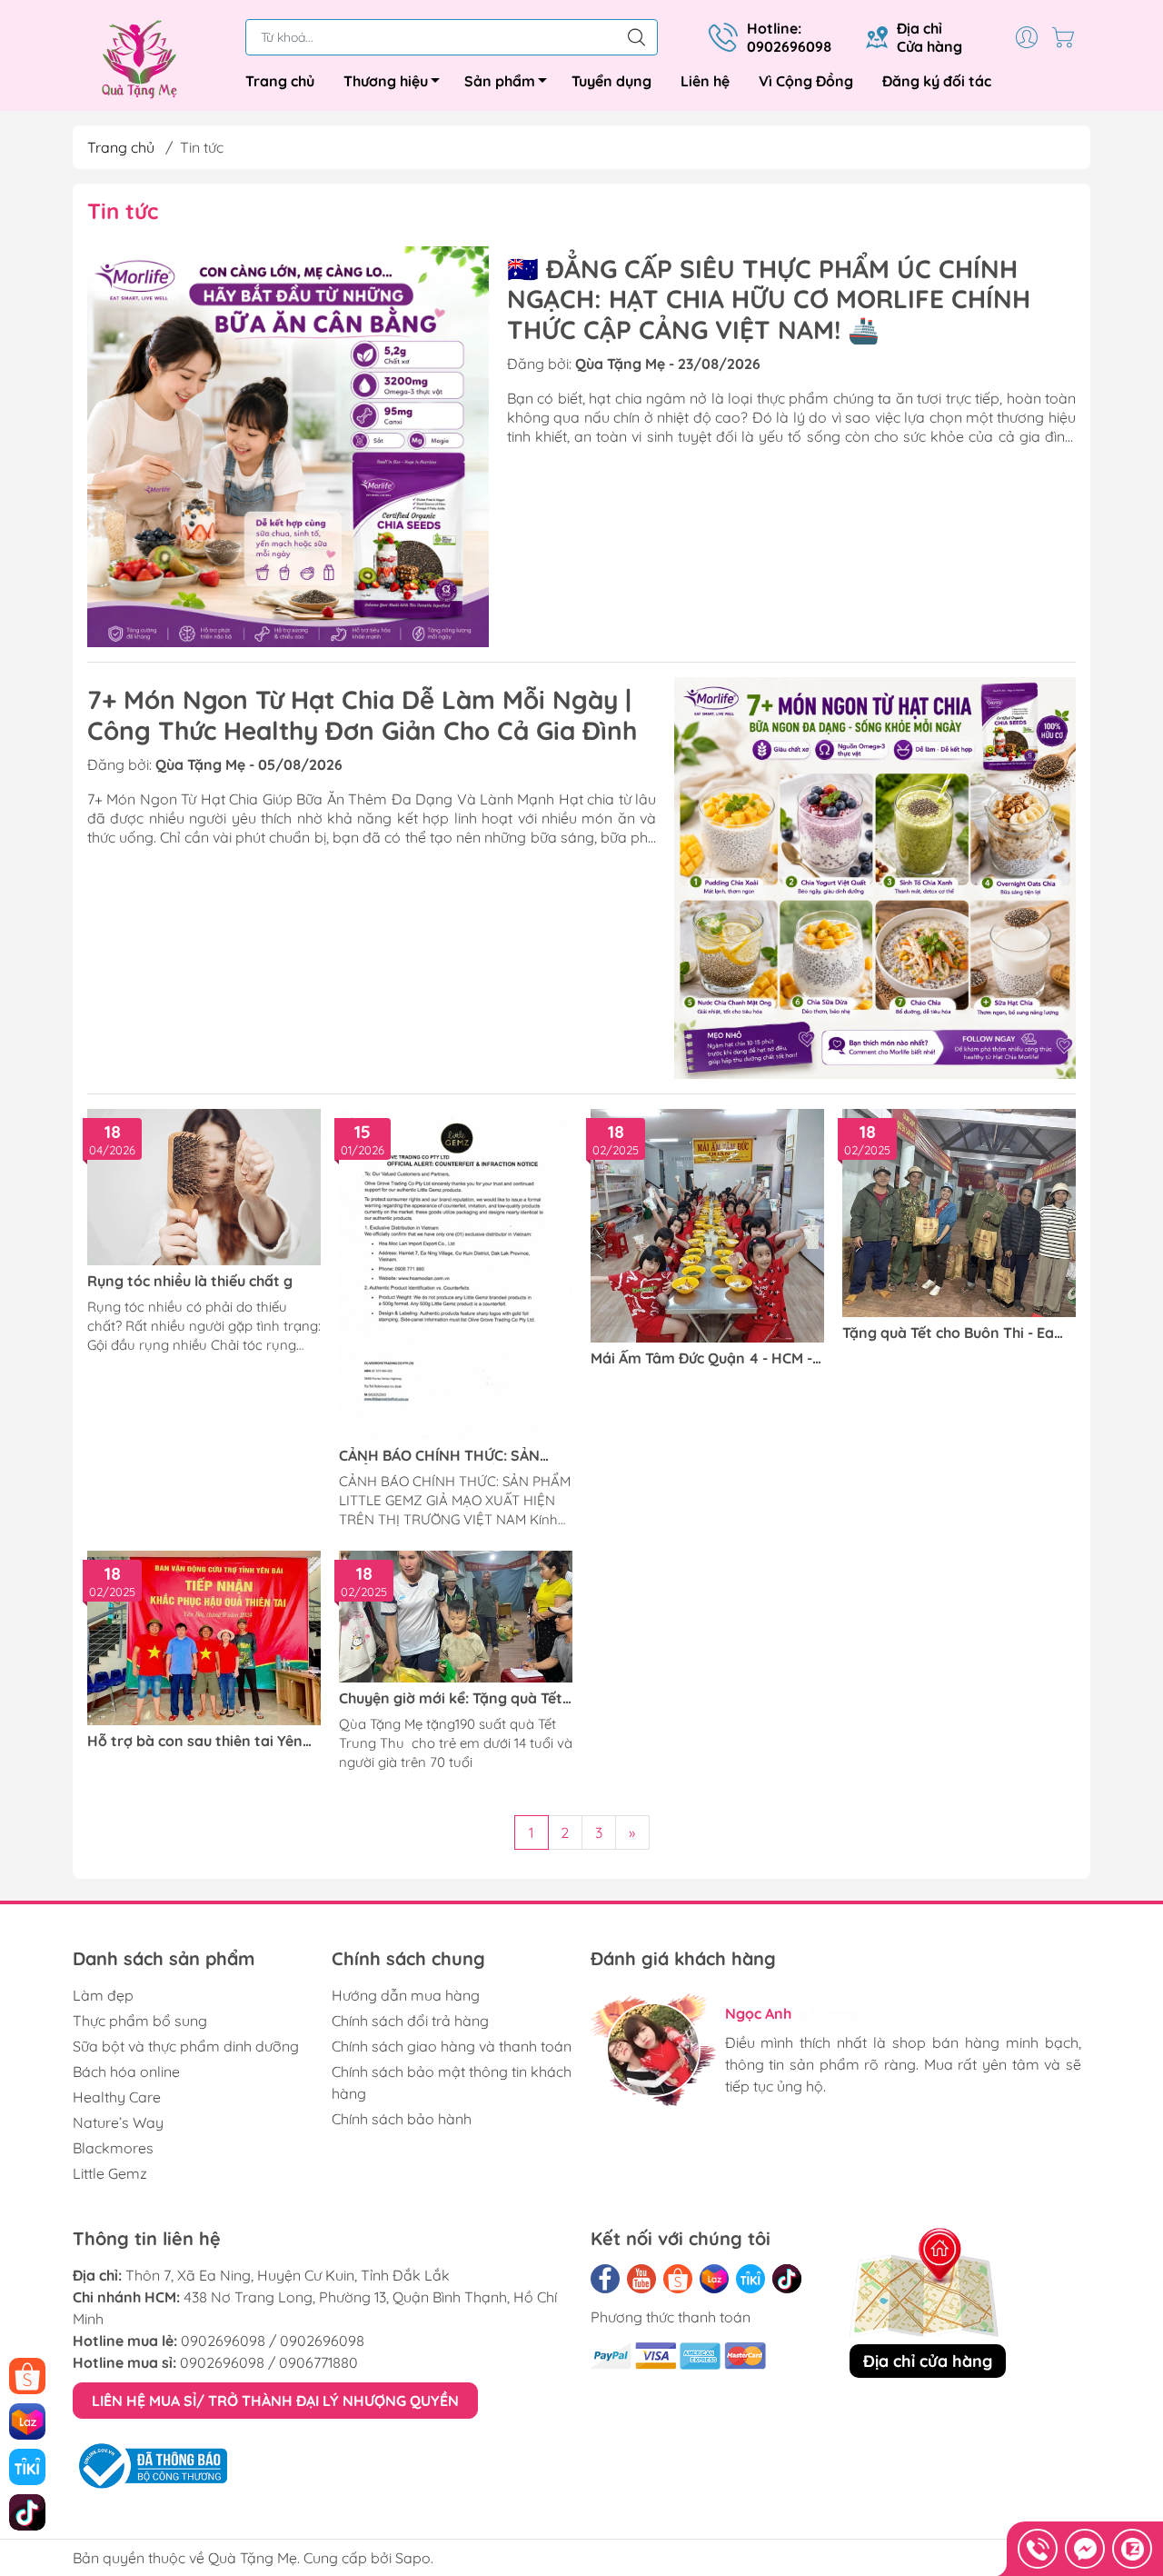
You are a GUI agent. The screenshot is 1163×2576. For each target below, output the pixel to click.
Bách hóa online (126, 2072)
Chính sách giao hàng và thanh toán (452, 2046)
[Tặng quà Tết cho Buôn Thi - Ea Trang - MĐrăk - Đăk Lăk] (959, 1213)
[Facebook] (605, 2279)
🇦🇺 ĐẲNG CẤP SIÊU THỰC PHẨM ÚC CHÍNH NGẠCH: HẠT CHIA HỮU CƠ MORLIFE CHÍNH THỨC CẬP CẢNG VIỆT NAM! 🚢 (769, 299)
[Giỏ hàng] (1068, 37)
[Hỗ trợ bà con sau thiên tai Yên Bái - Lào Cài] (204, 1638)
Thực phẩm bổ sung (140, 2021)
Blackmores (113, 2148)
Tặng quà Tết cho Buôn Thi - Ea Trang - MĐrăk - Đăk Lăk (948, 1333)
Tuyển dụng (611, 81)
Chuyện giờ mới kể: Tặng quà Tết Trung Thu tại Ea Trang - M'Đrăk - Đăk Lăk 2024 (453, 1698)
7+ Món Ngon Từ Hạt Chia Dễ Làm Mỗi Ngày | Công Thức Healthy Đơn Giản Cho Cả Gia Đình (362, 715)
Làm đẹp (103, 1995)
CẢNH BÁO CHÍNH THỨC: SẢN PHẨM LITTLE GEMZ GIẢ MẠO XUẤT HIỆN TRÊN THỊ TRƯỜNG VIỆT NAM (442, 1456)
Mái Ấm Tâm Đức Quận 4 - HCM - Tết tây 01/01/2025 (701, 1358)
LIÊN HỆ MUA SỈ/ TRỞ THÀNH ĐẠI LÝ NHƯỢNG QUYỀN (275, 2401)
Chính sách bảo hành (402, 2119)
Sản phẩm (500, 81)
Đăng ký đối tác (937, 81)
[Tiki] (750, 2279)
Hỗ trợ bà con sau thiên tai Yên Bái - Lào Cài (195, 1741)
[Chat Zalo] (1132, 2549)
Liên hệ (705, 81)
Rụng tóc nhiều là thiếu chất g (190, 1281)
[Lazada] (714, 2279)
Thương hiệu (386, 81)
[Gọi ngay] (1038, 2549)
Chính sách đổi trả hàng (410, 2021)
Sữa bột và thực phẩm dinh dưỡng (186, 2046)
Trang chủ (280, 81)
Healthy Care (117, 2097)
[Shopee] (678, 2279)
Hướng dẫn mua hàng (406, 1995)
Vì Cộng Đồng (806, 81)
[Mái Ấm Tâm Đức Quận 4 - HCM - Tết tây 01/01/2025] (707, 1226)
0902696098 (223, 2341)
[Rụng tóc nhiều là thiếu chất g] (204, 1187)
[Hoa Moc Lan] (150, 59)
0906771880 (318, 2362)
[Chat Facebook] (1085, 2549)
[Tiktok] (787, 2279)
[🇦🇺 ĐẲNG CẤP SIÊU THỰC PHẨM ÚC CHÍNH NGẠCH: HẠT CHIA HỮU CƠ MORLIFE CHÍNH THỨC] (288, 447)
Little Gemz (110, 2173)
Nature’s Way (118, 2122)
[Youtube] (641, 2279)
